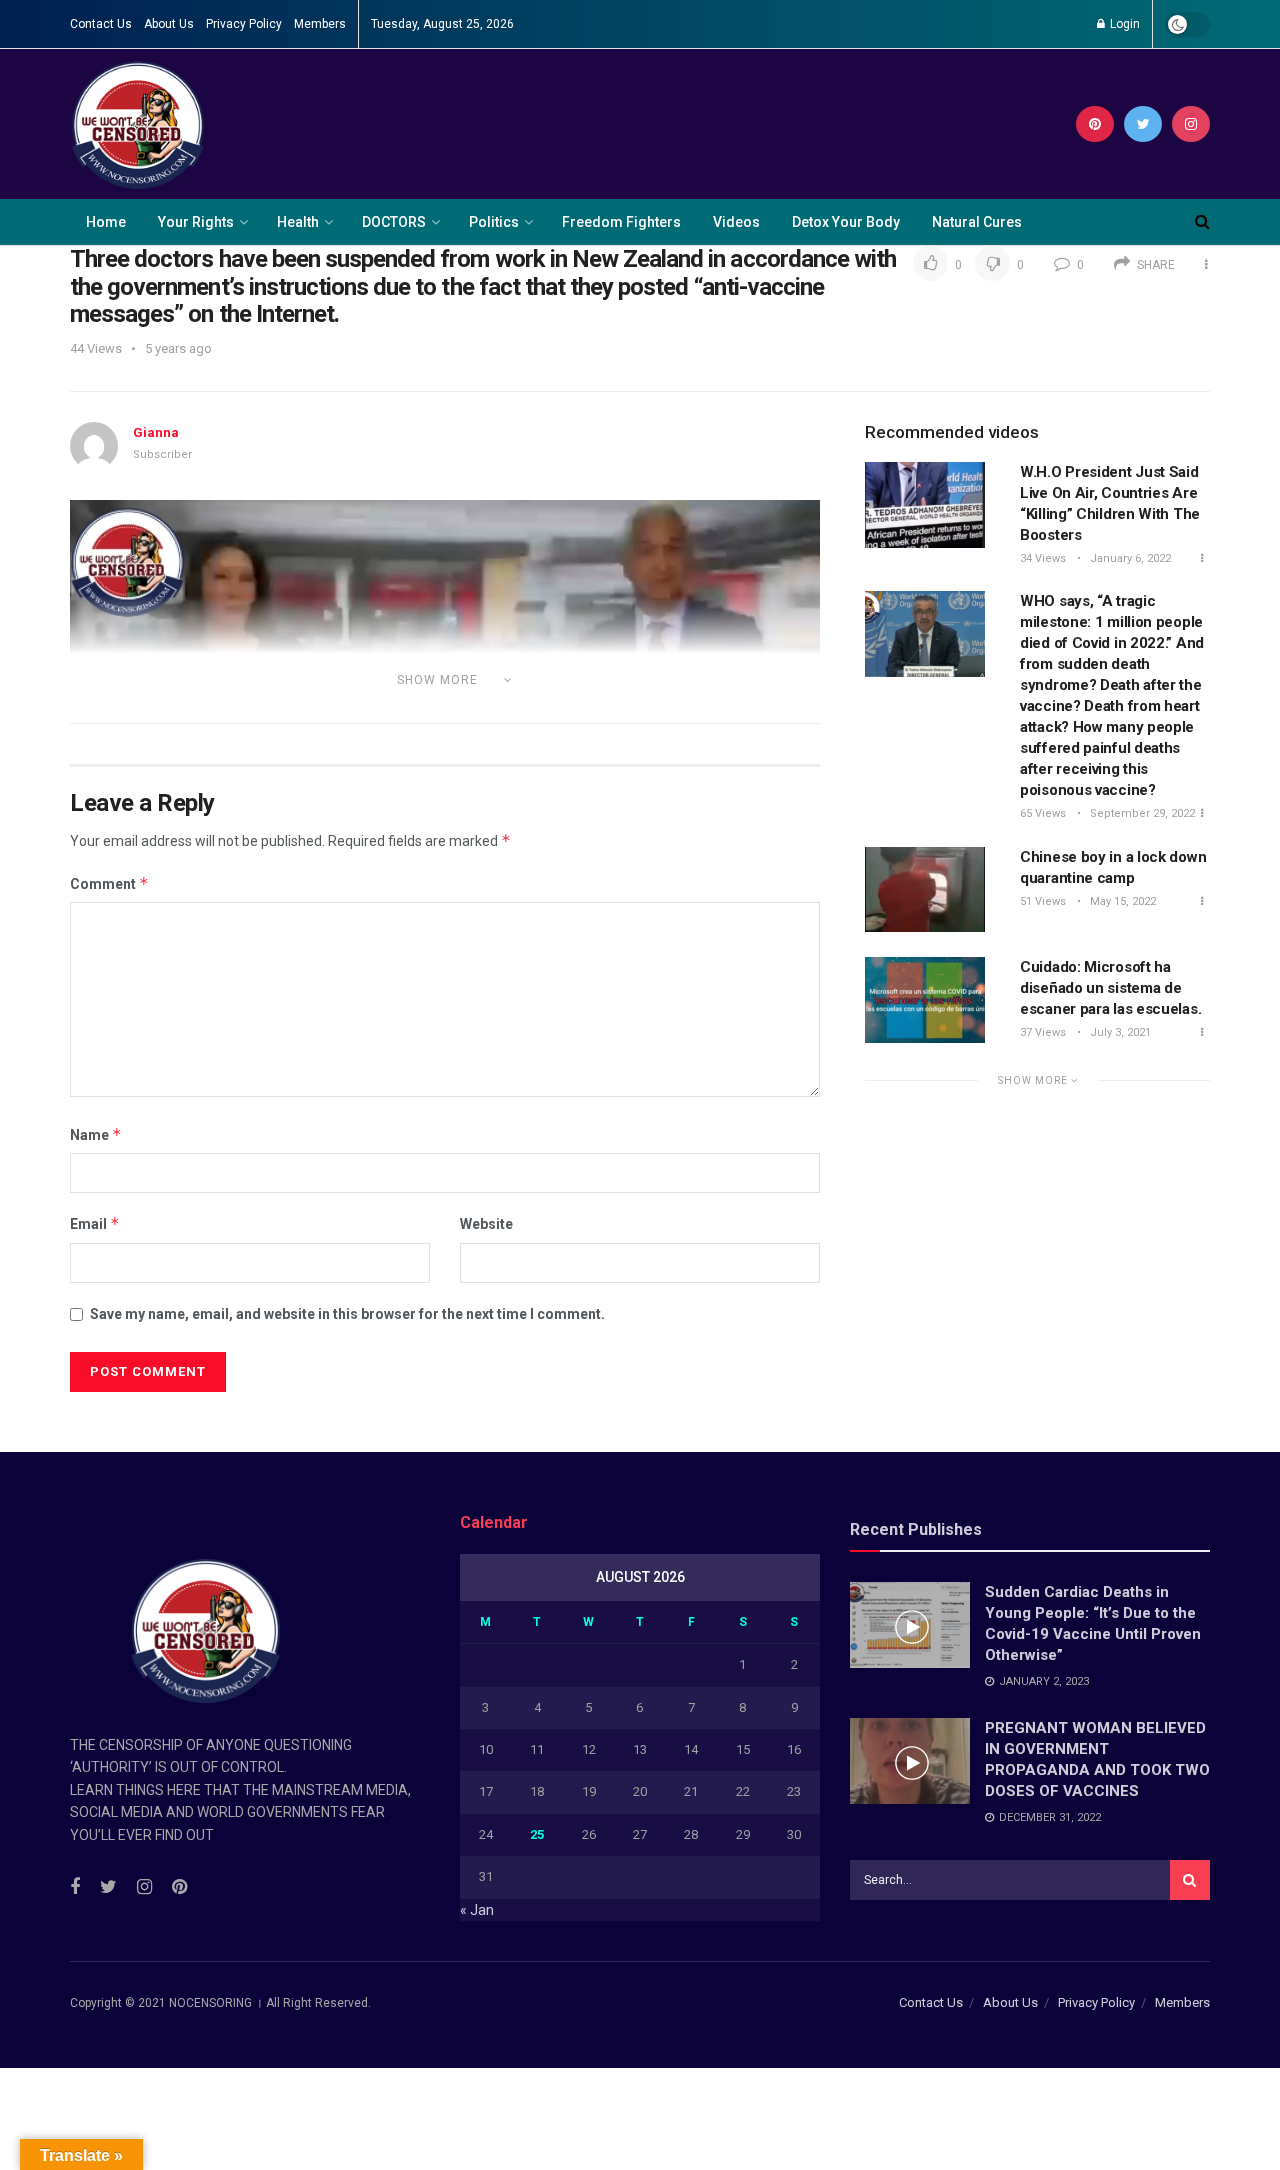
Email (95, 1223)
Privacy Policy (244, 24)
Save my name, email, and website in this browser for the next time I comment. (347, 1314)
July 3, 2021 (1119, 1032)
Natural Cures (977, 222)
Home (106, 222)
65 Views (1043, 813)
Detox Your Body (846, 222)
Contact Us (101, 24)
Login (1123, 24)
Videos (736, 222)
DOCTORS (394, 222)
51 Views (1043, 901)
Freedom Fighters (621, 222)
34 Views (1043, 558)
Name (96, 1134)
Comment (109, 883)
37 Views (1043, 1032)
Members (320, 24)
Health (298, 222)
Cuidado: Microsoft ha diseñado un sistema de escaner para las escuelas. (1110, 988)
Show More (1034, 1080)
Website (486, 1224)
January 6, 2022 (1129, 558)
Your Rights (196, 222)
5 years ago (178, 348)
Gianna (156, 432)
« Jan (477, 1910)
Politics (494, 222)
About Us (169, 24)
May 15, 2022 (1121, 901)
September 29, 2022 (1141, 813)
